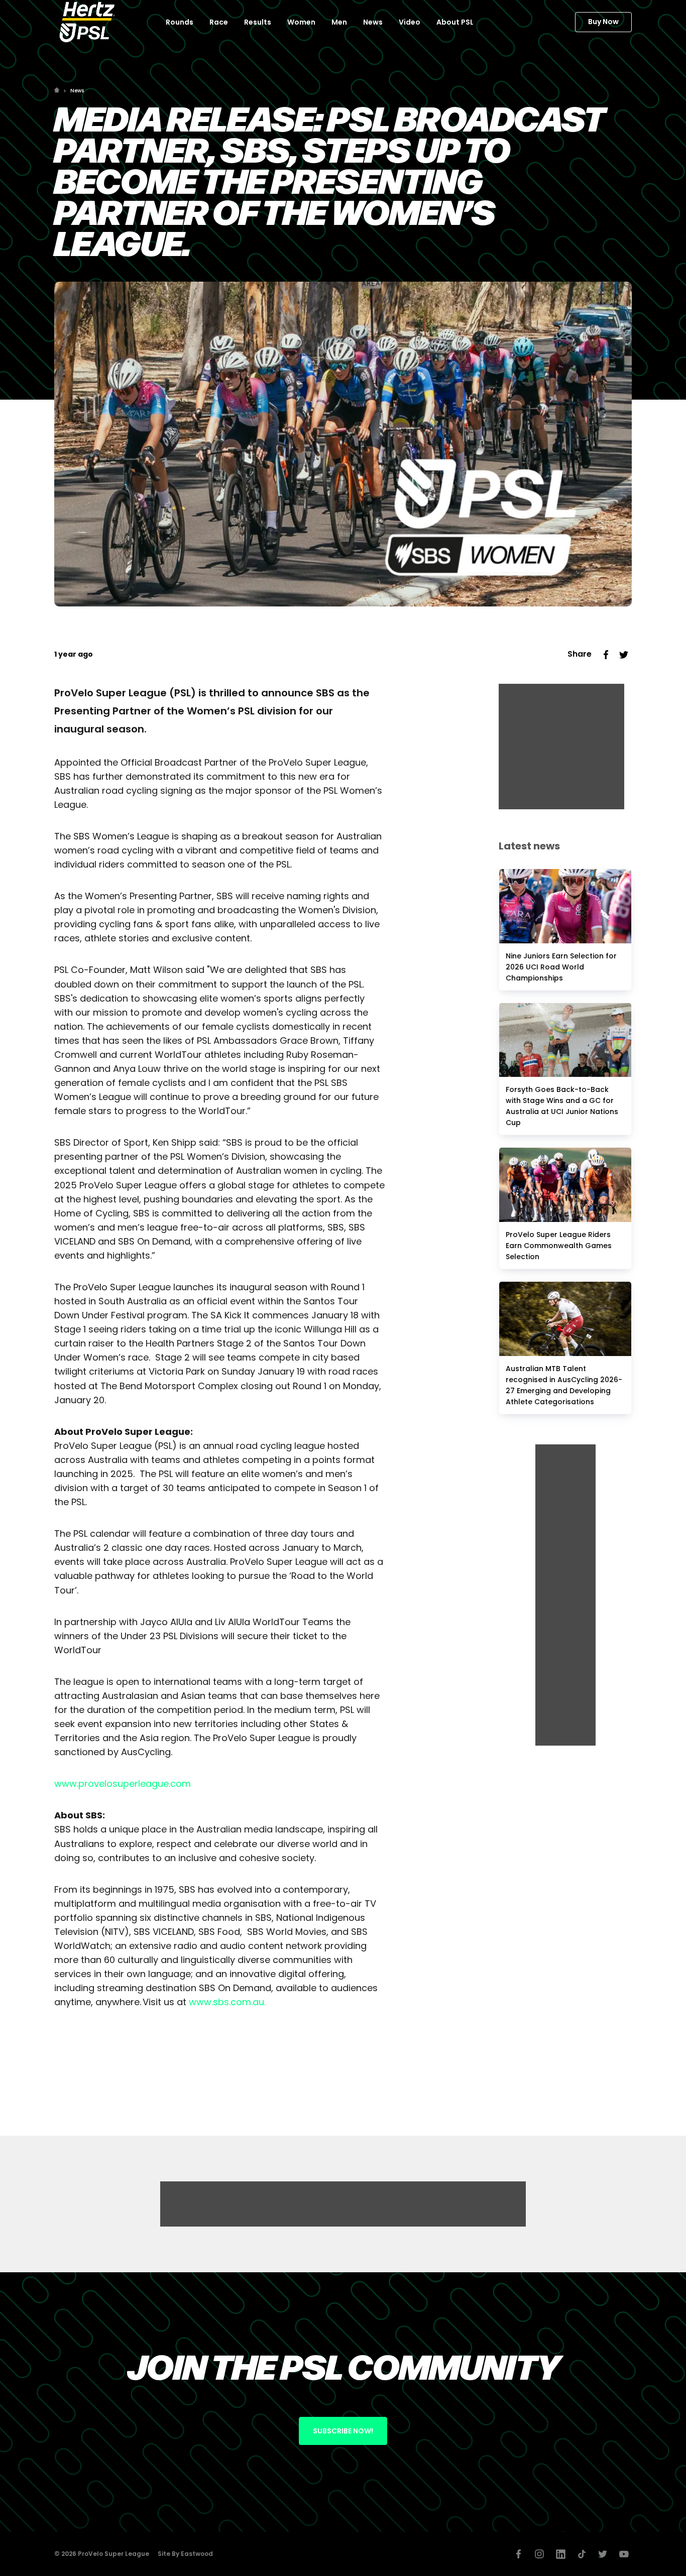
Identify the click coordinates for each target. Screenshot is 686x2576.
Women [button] (301, 22)
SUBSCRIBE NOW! (343, 2431)
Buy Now (603, 22)
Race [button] (219, 22)
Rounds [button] (180, 22)
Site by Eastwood (185, 2554)
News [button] (373, 22)
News (77, 91)
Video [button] (410, 22)
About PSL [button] (455, 22)
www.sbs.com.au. (227, 2002)
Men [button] (339, 22)
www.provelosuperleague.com (123, 1784)
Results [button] (258, 22)
